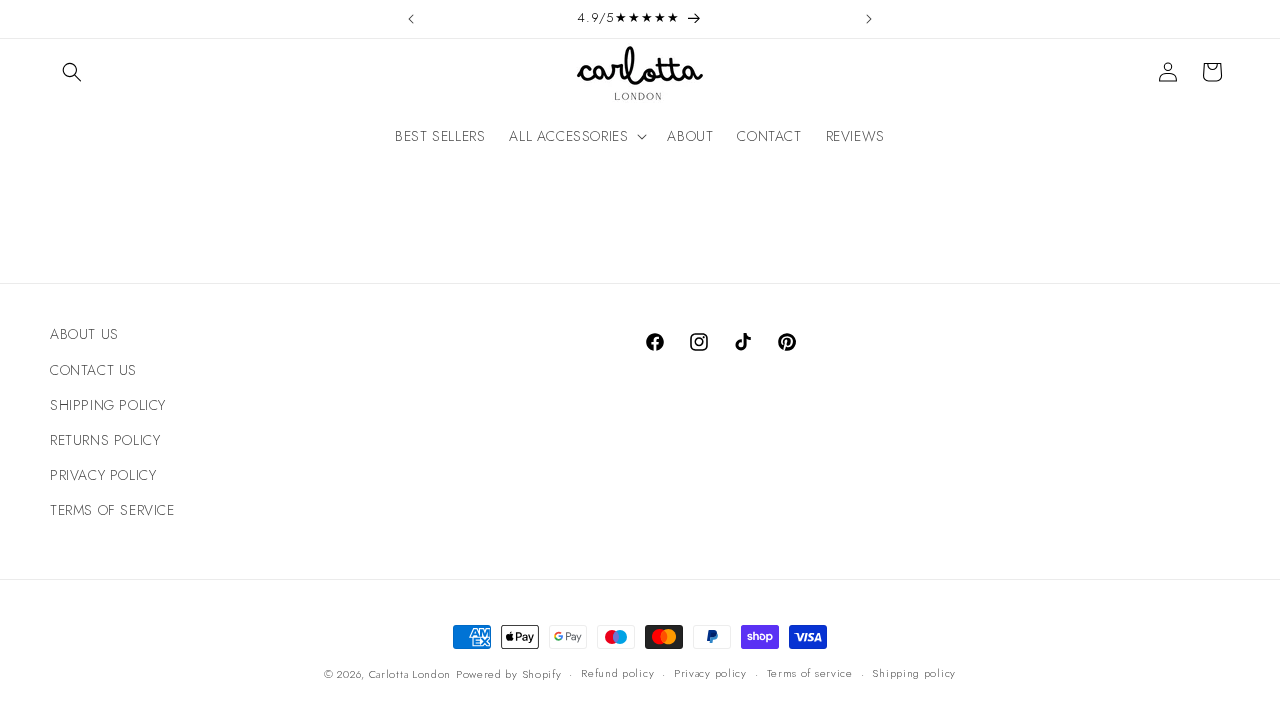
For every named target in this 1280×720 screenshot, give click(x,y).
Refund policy (617, 673)
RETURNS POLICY (105, 440)
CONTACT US (93, 370)
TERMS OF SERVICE (112, 510)
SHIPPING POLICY (108, 405)
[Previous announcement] (411, 19)
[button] (72, 72)
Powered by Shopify (509, 674)
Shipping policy (914, 673)
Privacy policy (710, 673)
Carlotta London (410, 674)
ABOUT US (84, 334)
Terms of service (810, 673)
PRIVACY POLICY (103, 475)
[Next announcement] (869, 19)
